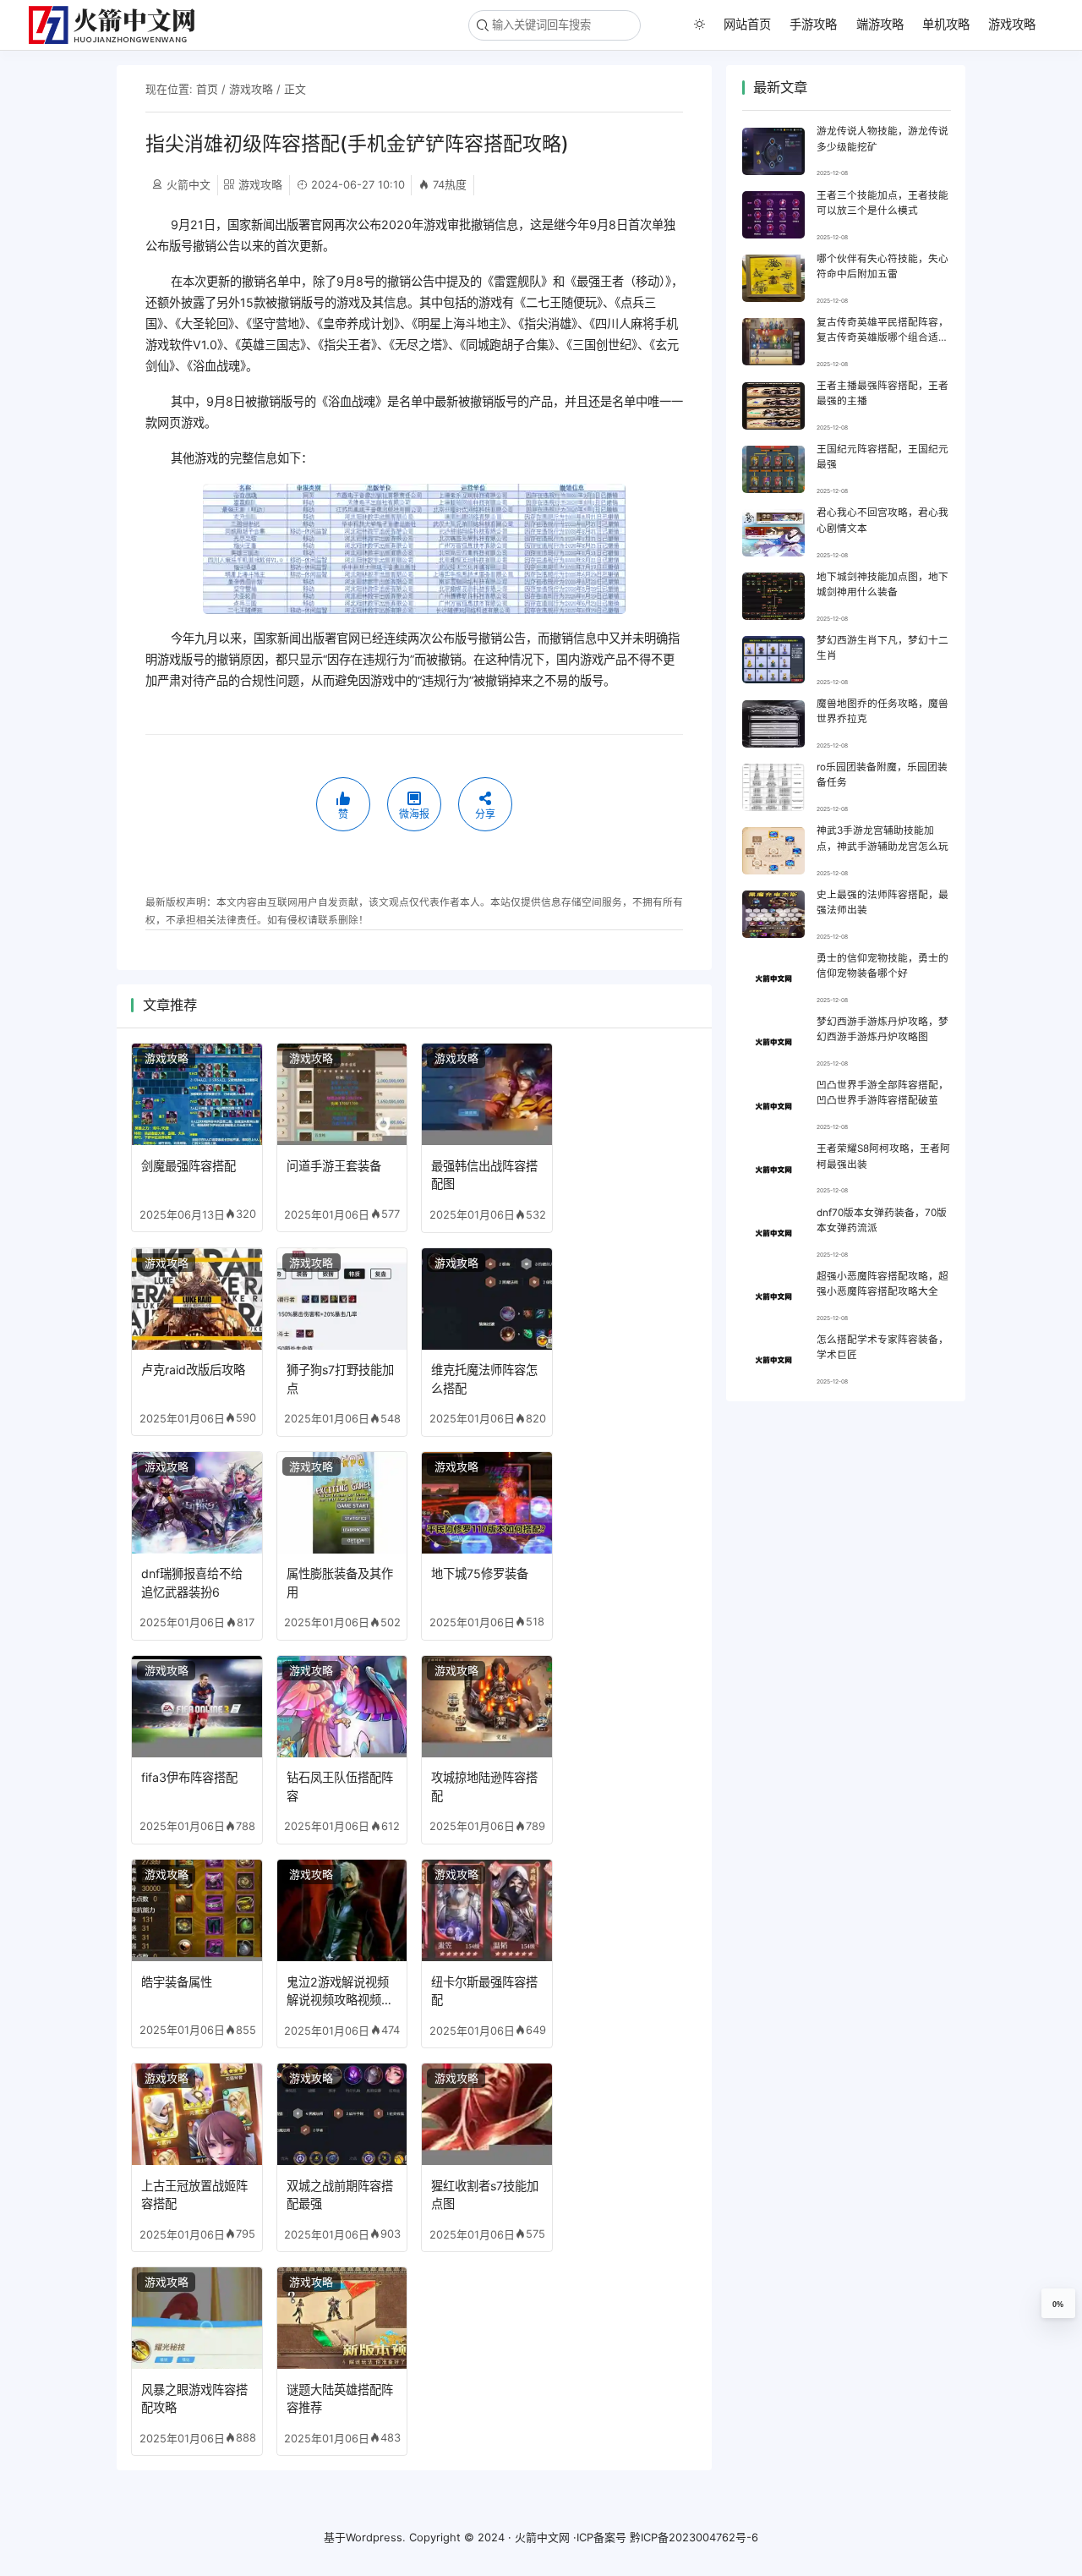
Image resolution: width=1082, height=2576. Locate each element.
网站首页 (747, 24)
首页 (207, 89)
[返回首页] (119, 25)
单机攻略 (946, 24)
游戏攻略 (1012, 24)
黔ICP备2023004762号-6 (694, 2537)
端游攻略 (880, 24)
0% (1058, 2305)
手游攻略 (813, 24)
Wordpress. (376, 2537)
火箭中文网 (542, 2537)
